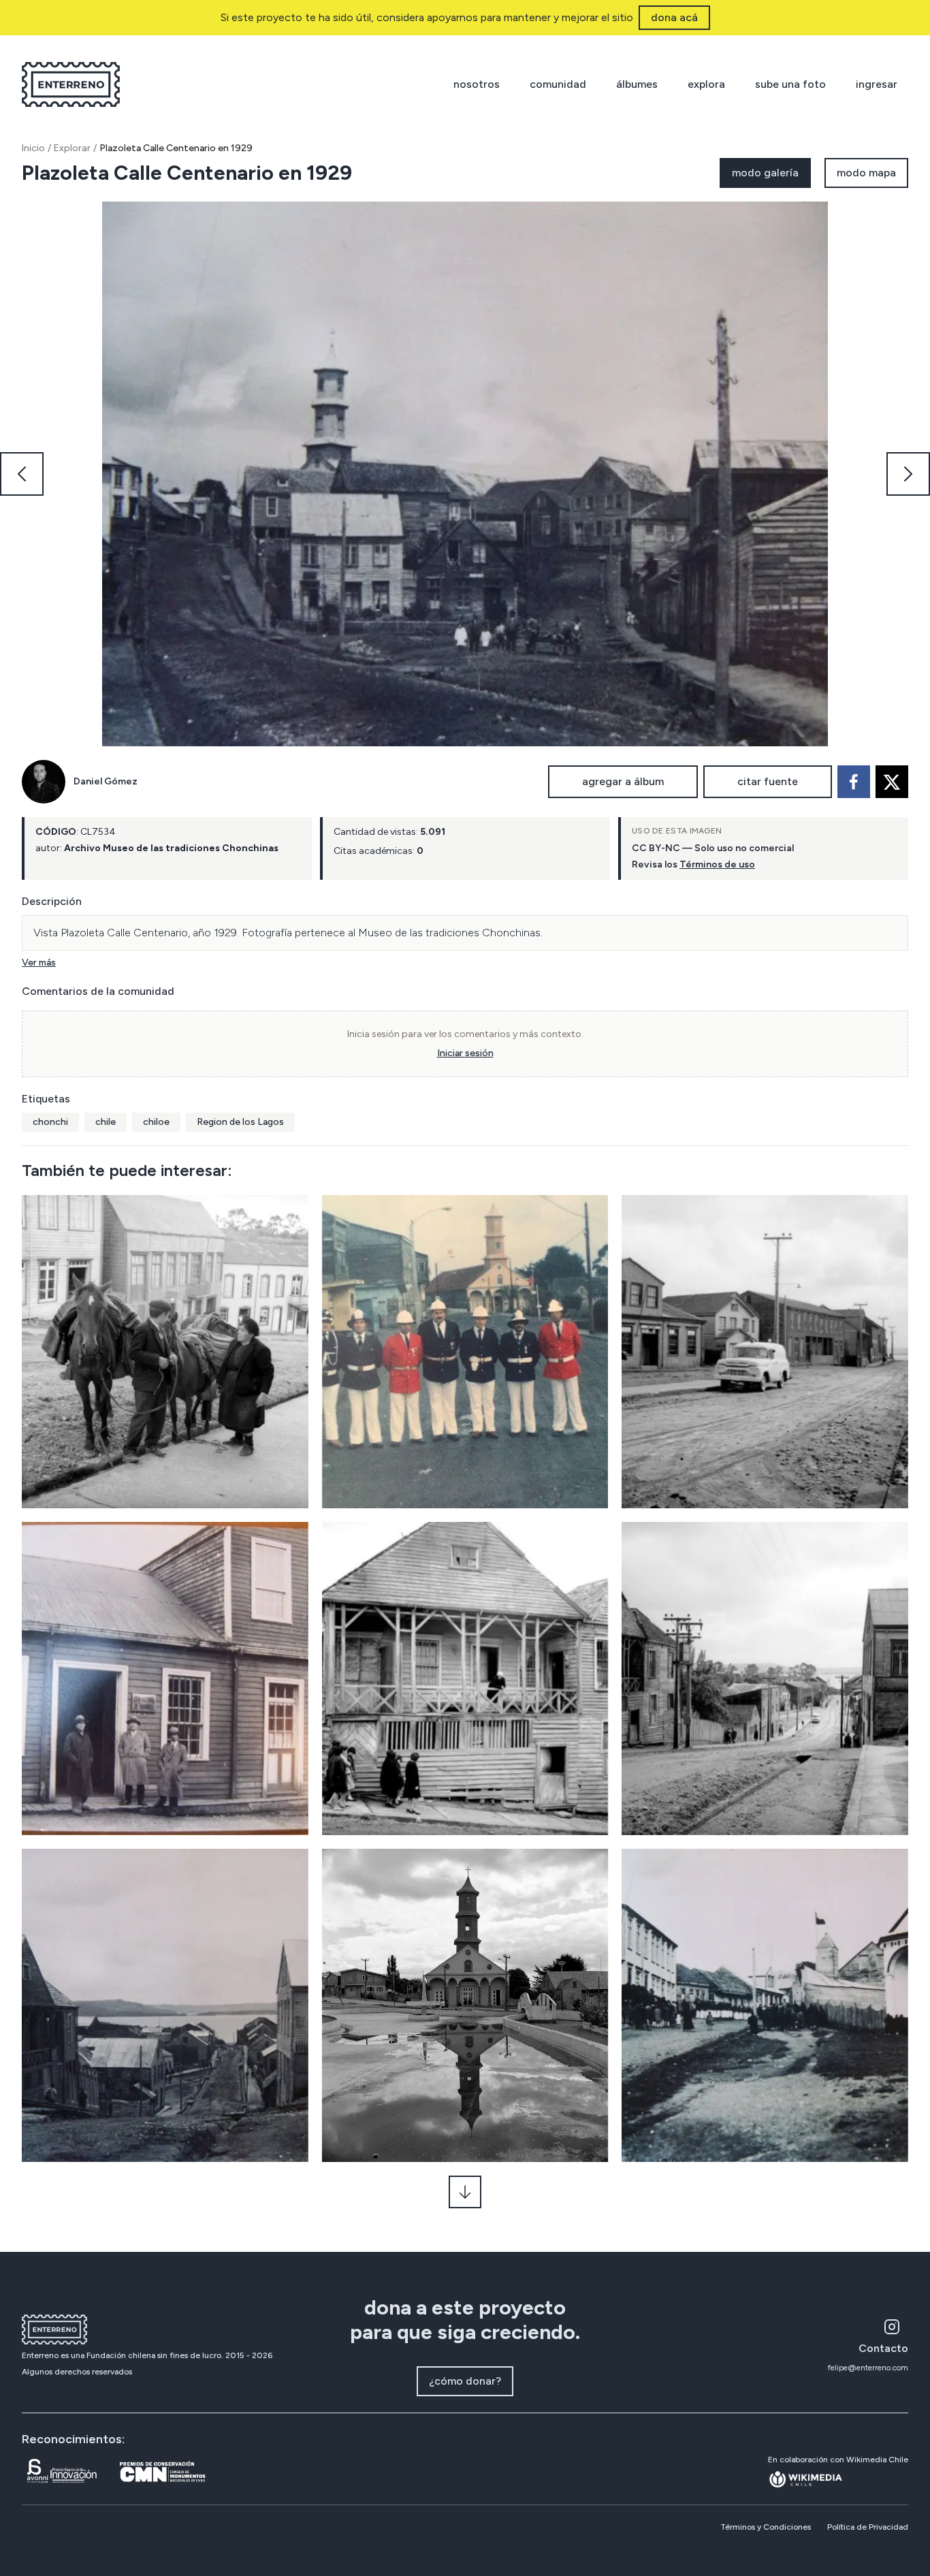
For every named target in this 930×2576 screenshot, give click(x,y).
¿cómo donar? (465, 2381)
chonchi (50, 1122)
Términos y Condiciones (766, 2527)
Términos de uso (717, 864)
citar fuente (768, 781)
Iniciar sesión (465, 1053)
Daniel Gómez (106, 781)
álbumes (637, 84)
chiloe (156, 1122)
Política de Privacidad (868, 2527)
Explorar (72, 148)
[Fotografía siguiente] (908, 474)
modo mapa (866, 173)
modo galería (765, 173)
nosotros (477, 84)
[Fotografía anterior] (22, 474)
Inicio (33, 148)
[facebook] (854, 782)
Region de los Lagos (240, 1122)
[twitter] (892, 782)
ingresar (877, 84)
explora (706, 84)
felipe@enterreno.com (868, 2368)
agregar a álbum (623, 781)
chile (106, 1122)
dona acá (674, 17)
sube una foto (790, 84)
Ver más (39, 963)
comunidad (558, 84)
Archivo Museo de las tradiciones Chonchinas (171, 848)
